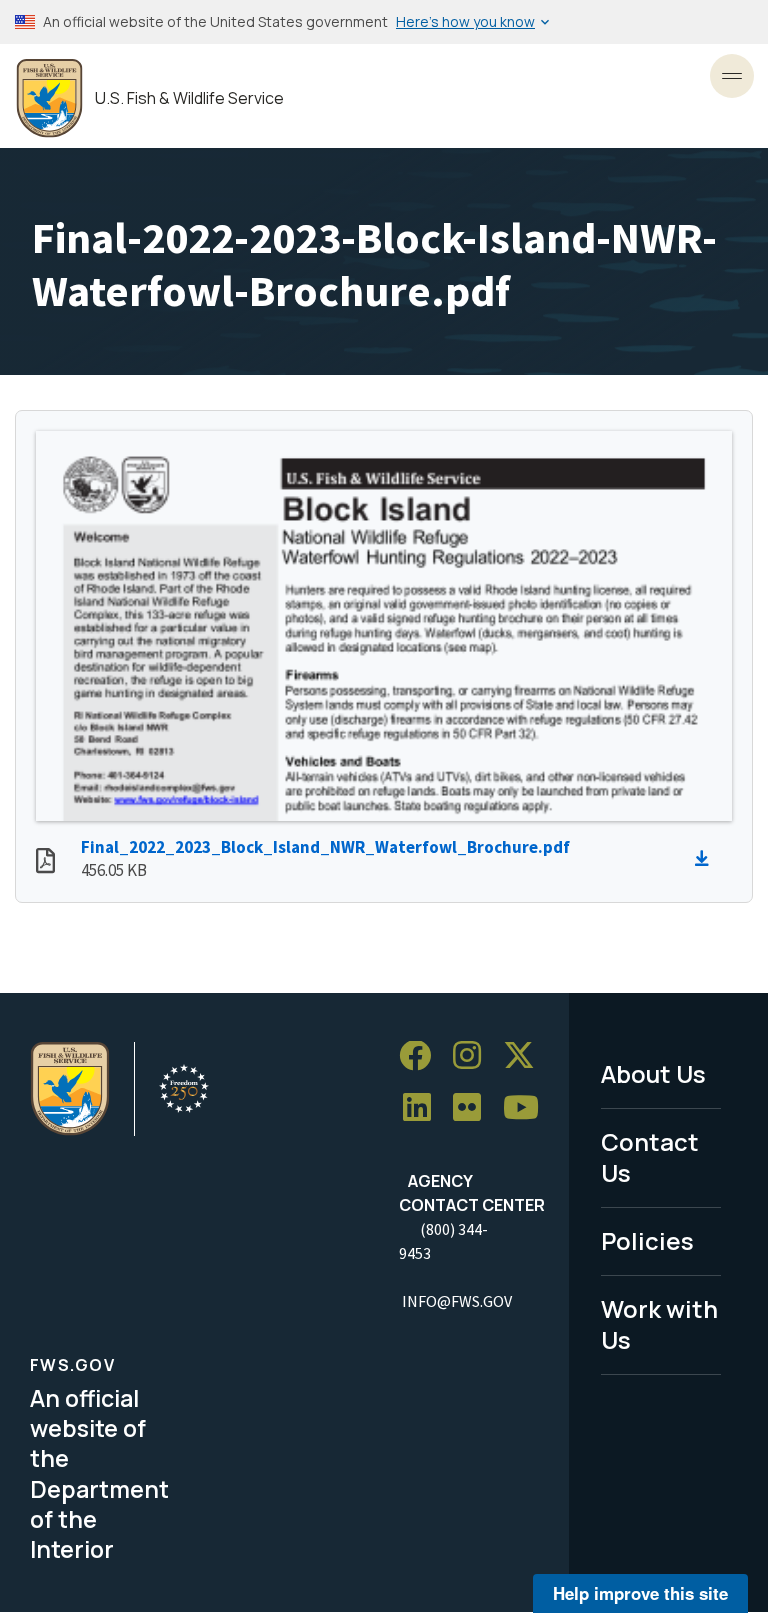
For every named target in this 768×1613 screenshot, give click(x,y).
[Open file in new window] (45, 863)
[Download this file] (707, 859)
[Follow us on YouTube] (528, 1108)
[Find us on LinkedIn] (424, 1108)
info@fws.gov (457, 1301)
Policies (647, 1240)
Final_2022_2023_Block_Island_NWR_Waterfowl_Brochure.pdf (325, 847)
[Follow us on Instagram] (474, 1056)
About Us (653, 1073)
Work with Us (659, 1324)
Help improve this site (640, 1593)
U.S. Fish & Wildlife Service (189, 98)
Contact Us (650, 1157)
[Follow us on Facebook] (422, 1056)
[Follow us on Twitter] (526, 1056)
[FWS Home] (49, 98)
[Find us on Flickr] (474, 1108)
